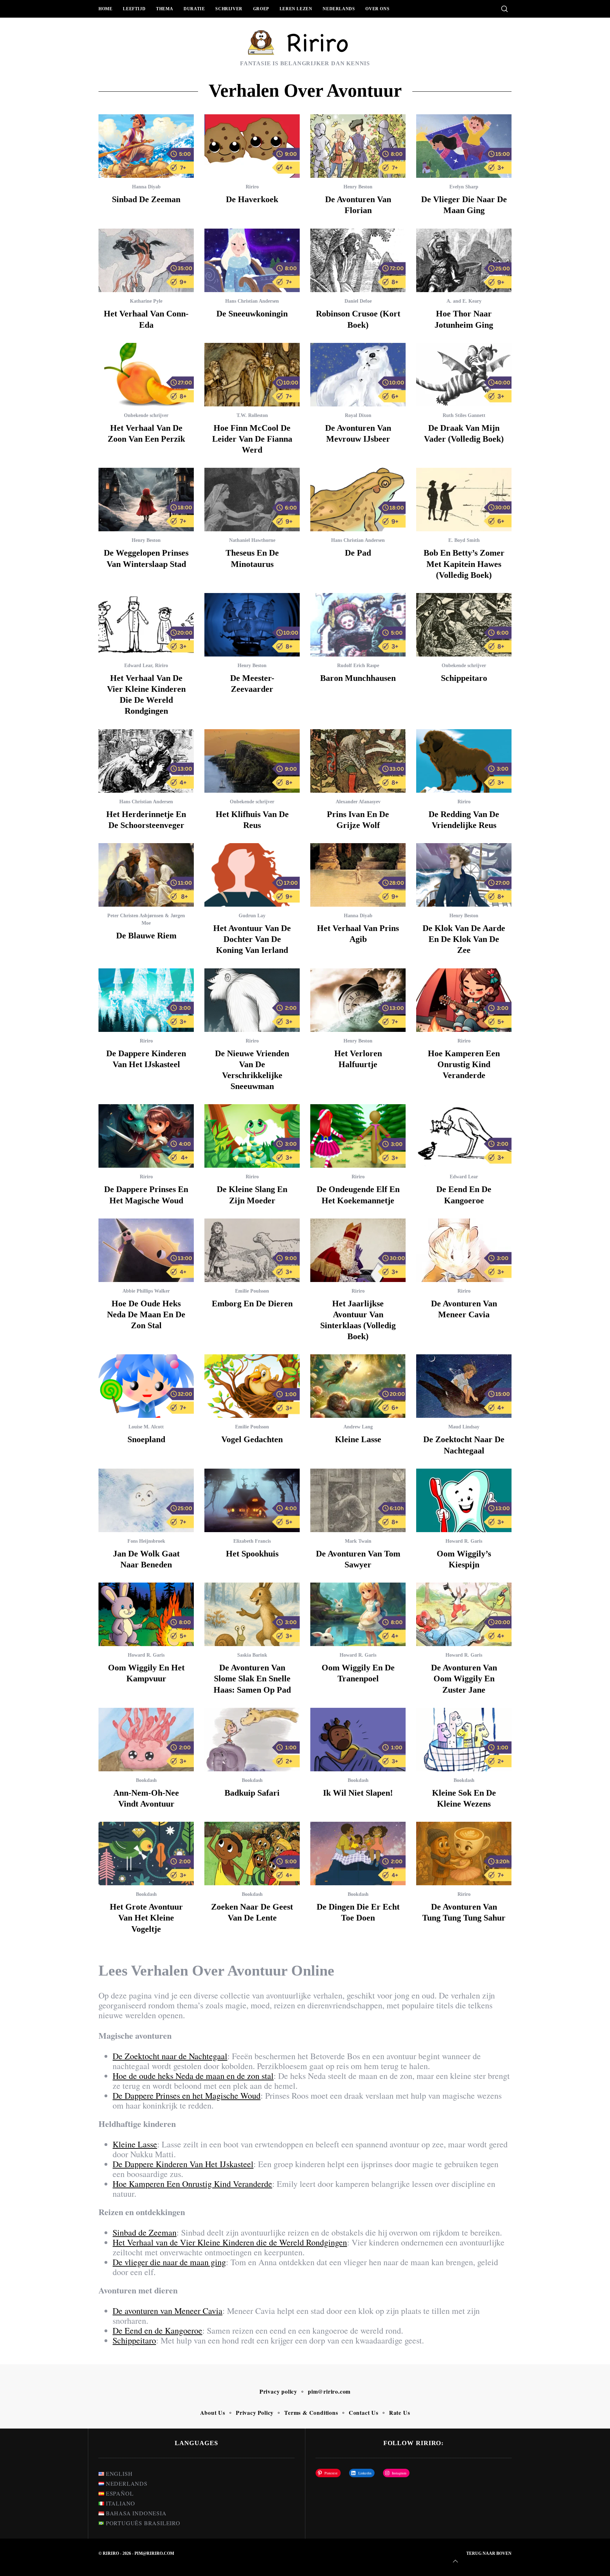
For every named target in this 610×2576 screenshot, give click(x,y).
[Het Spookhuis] (252, 1500)
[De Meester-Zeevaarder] (252, 625)
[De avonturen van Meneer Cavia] (464, 1250)
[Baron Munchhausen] (358, 625)
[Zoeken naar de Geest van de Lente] (252, 1854)
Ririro (252, 187)
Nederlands (339, 9)
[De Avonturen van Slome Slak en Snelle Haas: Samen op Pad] (252, 1614)
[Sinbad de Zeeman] (146, 146)
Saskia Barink (252, 1655)
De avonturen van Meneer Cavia (168, 2311)
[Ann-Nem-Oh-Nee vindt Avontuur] (146, 1740)
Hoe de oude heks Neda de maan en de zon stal (146, 1314)
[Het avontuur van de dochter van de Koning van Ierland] (252, 875)
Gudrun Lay (252, 916)
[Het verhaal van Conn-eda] (146, 260)
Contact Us (364, 2412)
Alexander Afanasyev (358, 802)
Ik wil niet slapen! (358, 1793)
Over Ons (377, 9)
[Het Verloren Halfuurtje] (358, 1000)
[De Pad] (358, 500)
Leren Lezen (296, 9)
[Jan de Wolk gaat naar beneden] (146, 1500)
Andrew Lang (358, 1427)
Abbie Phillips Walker (146, 1291)
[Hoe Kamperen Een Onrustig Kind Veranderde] (464, 1000)
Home (105, 9)
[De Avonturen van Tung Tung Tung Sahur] (464, 1854)
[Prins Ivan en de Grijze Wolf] (358, 761)
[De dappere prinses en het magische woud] (146, 1136)
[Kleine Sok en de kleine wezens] (464, 1740)
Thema (165, 9)
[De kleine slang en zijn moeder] (252, 1136)
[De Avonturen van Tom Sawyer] (358, 1500)
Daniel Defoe (358, 301)
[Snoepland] (146, 1386)
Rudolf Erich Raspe (358, 666)
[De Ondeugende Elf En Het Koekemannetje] (358, 1136)
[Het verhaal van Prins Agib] (358, 875)
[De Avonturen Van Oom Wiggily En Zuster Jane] (464, 1614)
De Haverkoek (252, 199)
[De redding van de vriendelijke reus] (464, 761)
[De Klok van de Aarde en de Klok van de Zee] (464, 875)
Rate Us (400, 2412)
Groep (261, 9)
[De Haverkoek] (252, 146)
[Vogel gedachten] (252, 1386)
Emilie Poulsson (252, 1291)
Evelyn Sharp (464, 187)
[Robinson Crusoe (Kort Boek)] (358, 260)
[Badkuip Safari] (252, 1740)
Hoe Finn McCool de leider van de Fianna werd (252, 439)
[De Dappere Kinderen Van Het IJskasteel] (146, 1000)
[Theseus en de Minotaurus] (252, 500)
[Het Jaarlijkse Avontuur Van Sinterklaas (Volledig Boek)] (358, 1250)
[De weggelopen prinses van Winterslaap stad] (146, 500)
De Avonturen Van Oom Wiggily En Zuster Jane (464, 1679)
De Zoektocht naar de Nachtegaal (170, 2056)
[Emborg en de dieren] (252, 1250)
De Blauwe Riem (146, 936)
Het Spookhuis (252, 1554)
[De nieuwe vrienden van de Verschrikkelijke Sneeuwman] (252, 1000)
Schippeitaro (464, 678)
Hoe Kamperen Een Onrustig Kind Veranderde (464, 1064)
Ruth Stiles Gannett (464, 415)
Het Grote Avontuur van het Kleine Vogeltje (146, 1918)
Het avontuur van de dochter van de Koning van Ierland (252, 939)
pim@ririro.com (329, 2391)
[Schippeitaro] (464, 625)
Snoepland (146, 1439)
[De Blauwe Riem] (146, 875)
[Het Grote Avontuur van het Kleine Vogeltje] (146, 1854)
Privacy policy (278, 2391)
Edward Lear (138, 666)
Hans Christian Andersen (252, 301)
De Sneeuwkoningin (252, 314)
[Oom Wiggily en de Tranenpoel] (358, 1614)
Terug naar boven (489, 2553)
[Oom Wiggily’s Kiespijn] (464, 1500)
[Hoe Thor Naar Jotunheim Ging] (464, 260)
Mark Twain (358, 1541)
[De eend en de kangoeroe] (464, 1136)
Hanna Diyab (146, 187)
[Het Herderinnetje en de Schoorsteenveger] (146, 761)
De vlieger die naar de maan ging (169, 2262)
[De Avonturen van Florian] (358, 146)
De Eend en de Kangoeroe (157, 2330)
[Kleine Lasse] (358, 1386)
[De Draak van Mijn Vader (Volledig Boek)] (464, 375)
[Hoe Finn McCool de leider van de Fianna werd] (252, 375)
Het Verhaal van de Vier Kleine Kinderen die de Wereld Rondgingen (230, 2242)
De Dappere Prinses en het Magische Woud (187, 2096)
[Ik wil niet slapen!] (358, 1740)
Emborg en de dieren (252, 1304)
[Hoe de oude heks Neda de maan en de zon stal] (146, 1250)
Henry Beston (358, 187)
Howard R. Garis (464, 1541)
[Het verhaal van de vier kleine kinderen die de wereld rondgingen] (146, 625)
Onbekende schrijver (146, 415)
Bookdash (146, 1780)
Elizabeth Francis (252, 1541)
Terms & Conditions (311, 2412)
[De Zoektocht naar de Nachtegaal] (464, 1386)
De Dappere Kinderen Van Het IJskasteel (183, 2164)
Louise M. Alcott (146, 1427)
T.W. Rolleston (252, 415)
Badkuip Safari (252, 1793)
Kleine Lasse (358, 1439)
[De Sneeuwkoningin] (252, 260)
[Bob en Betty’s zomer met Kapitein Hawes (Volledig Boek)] (464, 500)
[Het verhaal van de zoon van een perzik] (146, 375)
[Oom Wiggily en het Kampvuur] (146, 1614)
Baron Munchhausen (358, 678)
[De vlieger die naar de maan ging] (464, 146)
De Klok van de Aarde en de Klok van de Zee (464, 939)
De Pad (358, 553)
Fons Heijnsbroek (146, 1541)
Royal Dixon (358, 415)
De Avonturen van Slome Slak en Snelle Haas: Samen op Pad (252, 1679)
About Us (213, 2412)
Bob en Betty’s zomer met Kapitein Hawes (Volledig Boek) (464, 564)
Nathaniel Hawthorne (252, 540)
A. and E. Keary (464, 301)
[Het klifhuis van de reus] (252, 761)
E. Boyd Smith (464, 540)
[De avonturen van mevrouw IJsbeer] (358, 375)
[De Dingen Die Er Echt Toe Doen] (358, 1854)
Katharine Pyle (146, 301)
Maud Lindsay (464, 1427)
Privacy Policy (255, 2412)
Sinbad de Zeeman (146, 199)
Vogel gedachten (252, 1439)
